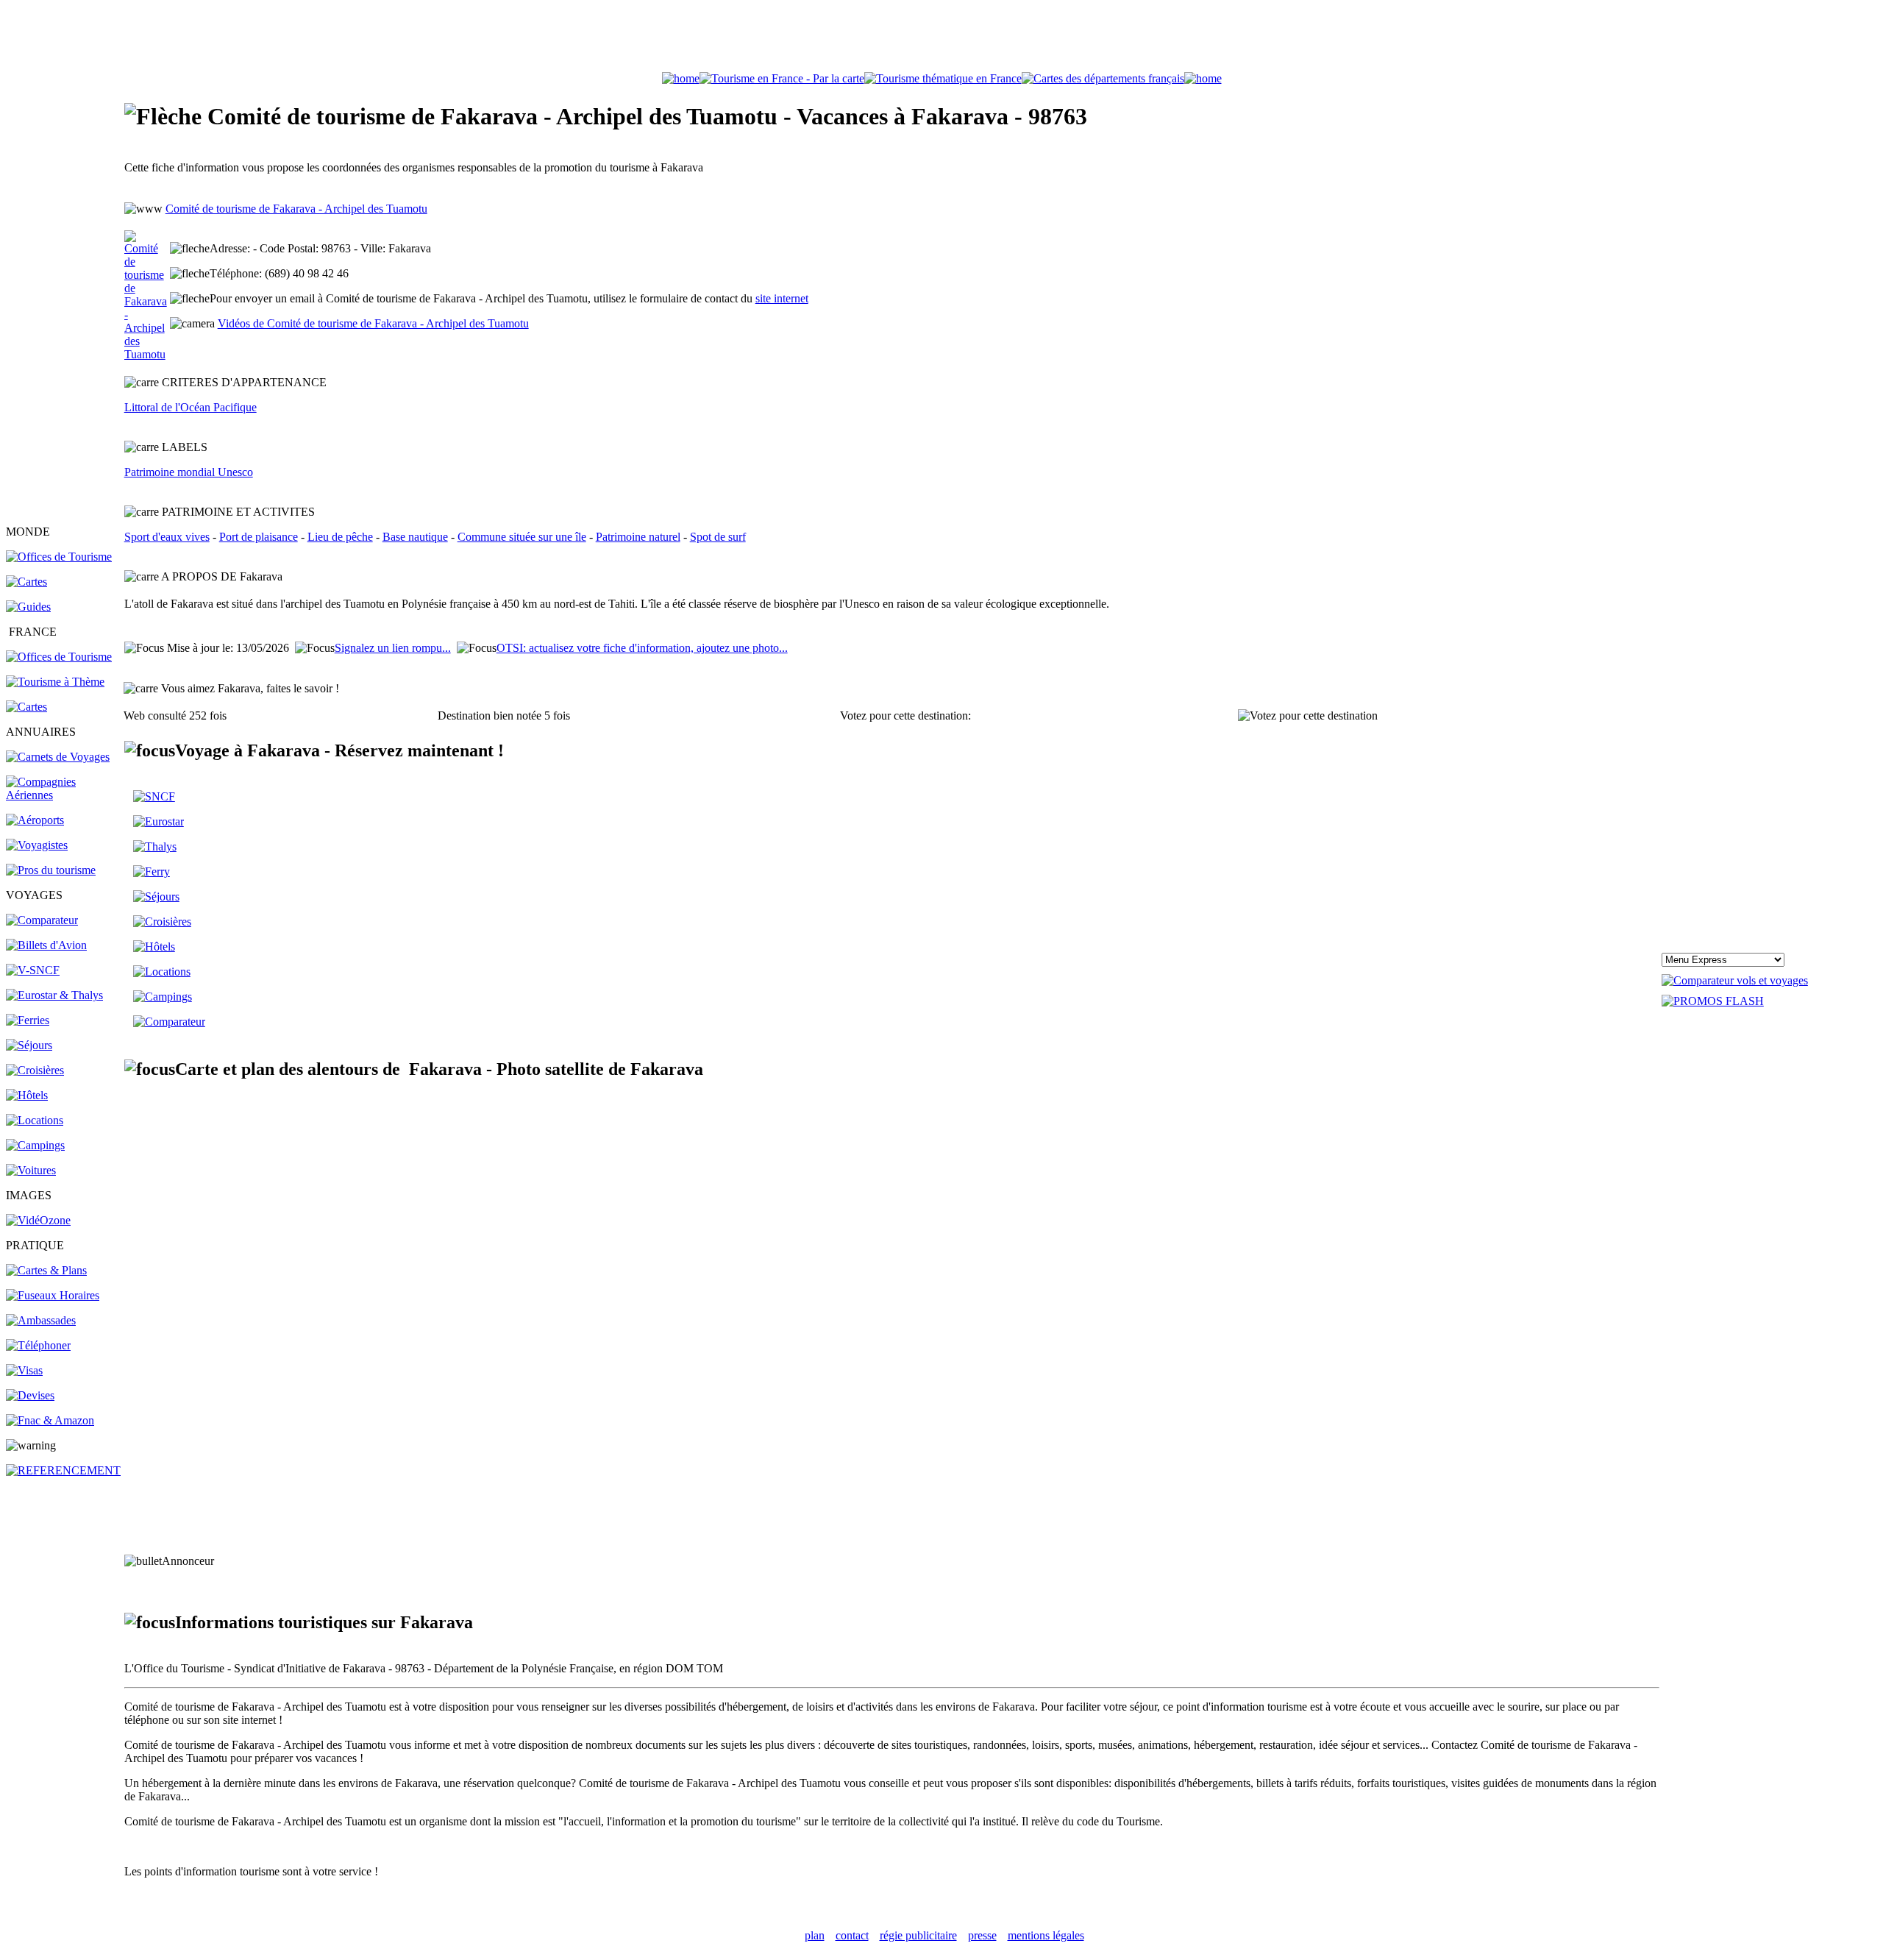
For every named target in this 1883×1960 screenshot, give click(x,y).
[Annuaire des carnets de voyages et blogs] (58, 757)
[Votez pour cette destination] (1308, 716)
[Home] (681, 78)
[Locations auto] (31, 1170)
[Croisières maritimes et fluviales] (35, 1070)
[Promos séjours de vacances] (29, 1045)
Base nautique (415, 537)
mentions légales (1046, 1935)
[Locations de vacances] (35, 1120)
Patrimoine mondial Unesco (189, 472)
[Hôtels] (27, 1095)
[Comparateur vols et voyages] (42, 920)
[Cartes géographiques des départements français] (26, 707)
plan (815, 1935)
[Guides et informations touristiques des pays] (28, 607)
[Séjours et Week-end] (156, 896)
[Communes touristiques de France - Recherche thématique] (55, 682)
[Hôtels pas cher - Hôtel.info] (154, 947)
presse (982, 1935)
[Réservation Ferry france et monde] (28, 1020)
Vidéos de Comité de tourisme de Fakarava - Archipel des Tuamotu (373, 323)
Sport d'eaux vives (167, 537)
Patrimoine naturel (638, 537)
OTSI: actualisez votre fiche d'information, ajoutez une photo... (642, 648)
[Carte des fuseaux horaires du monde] (53, 1295)
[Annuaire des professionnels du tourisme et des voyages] (51, 870)
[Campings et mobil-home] (35, 1145)
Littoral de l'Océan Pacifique (191, 407)
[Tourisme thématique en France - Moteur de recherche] (943, 78)
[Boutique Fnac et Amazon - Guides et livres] (50, 1420)
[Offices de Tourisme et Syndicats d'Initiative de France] (59, 657)
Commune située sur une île (522, 537)
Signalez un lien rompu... (393, 648)
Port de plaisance (259, 537)
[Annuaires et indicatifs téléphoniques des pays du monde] (38, 1345)
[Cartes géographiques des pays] (26, 582)
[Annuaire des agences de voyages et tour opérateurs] (37, 845)
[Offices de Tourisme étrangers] (59, 557)
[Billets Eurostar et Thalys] (159, 821)
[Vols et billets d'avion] (46, 945)
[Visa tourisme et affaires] (24, 1370)
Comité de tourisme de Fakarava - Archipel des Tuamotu (296, 209)
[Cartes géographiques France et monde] (46, 1270)
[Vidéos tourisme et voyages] (38, 1220)
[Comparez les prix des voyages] (169, 1022)
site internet (782, 298)
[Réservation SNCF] (33, 970)
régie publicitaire (918, 1935)
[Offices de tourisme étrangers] (1103, 78)
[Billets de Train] (154, 796)
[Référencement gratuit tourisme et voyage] (63, 1470)
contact (852, 1935)
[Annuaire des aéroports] (35, 820)
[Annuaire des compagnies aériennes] (64, 795)
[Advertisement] (941, 39)
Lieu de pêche (340, 537)
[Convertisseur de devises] (30, 1395)
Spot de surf (718, 537)
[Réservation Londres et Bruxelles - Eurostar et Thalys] (54, 995)
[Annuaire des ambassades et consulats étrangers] (41, 1320)
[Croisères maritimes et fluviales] (162, 922)
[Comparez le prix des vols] (1735, 980)
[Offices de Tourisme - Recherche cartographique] (782, 78)
